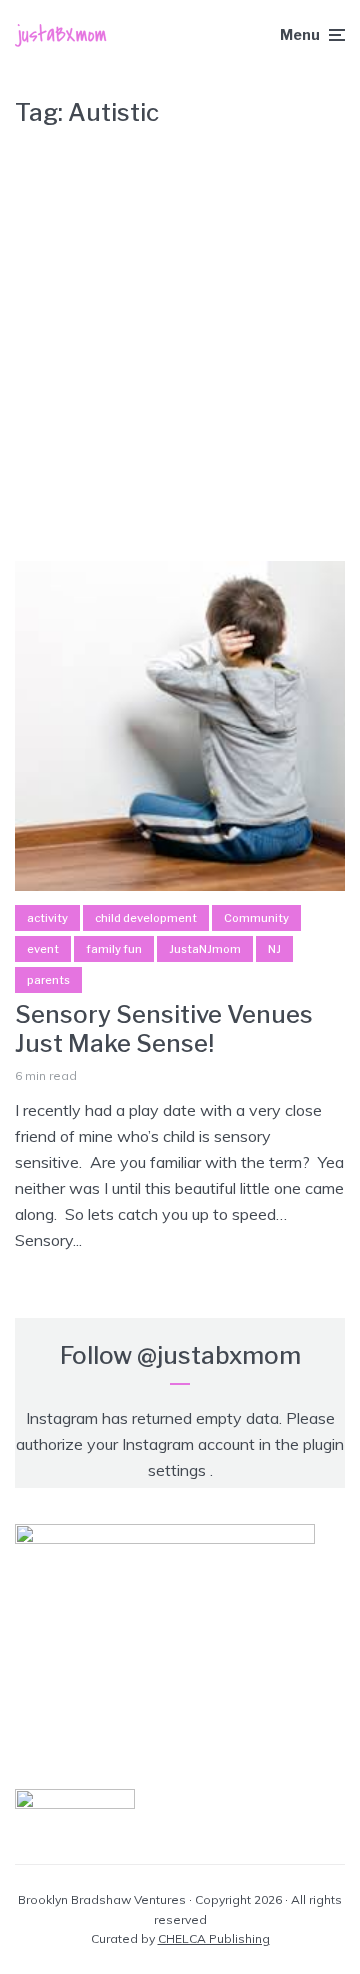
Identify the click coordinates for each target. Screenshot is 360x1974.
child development (146, 918)
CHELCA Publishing (214, 1938)
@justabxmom (219, 1355)
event (43, 949)
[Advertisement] (180, 333)
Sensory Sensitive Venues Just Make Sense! (164, 1029)
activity (47, 918)
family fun (114, 949)
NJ (274, 949)
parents (48, 980)
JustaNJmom (205, 949)
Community (256, 918)
